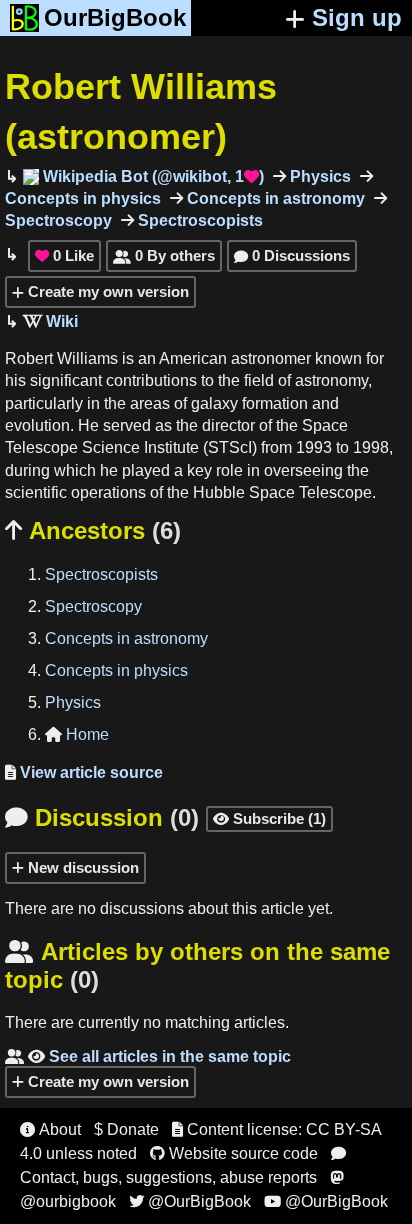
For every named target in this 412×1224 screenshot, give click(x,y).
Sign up (357, 17)
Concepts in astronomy (274, 198)
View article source (84, 772)
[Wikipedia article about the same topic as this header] (50, 321)
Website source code (234, 1153)
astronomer (271, 358)
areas (150, 403)
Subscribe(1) (269, 818)
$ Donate (126, 1129)
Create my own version (106, 291)
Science (111, 447)
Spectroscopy (93, 606)
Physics (318, 176)
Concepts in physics (116, 670)
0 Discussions (292, 255)
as (163, 425)
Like (64, 255)
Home (77, 734)
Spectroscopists (198, 220)
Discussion (102, 817)
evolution (37, 425)
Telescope (41, 447)
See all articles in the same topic (148, 1056)
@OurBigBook (190, 1201)
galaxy (214, 403)
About (50, 1129)
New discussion (81, 867)
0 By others (164, 255)
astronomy (331, 380)
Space (325, 425)
